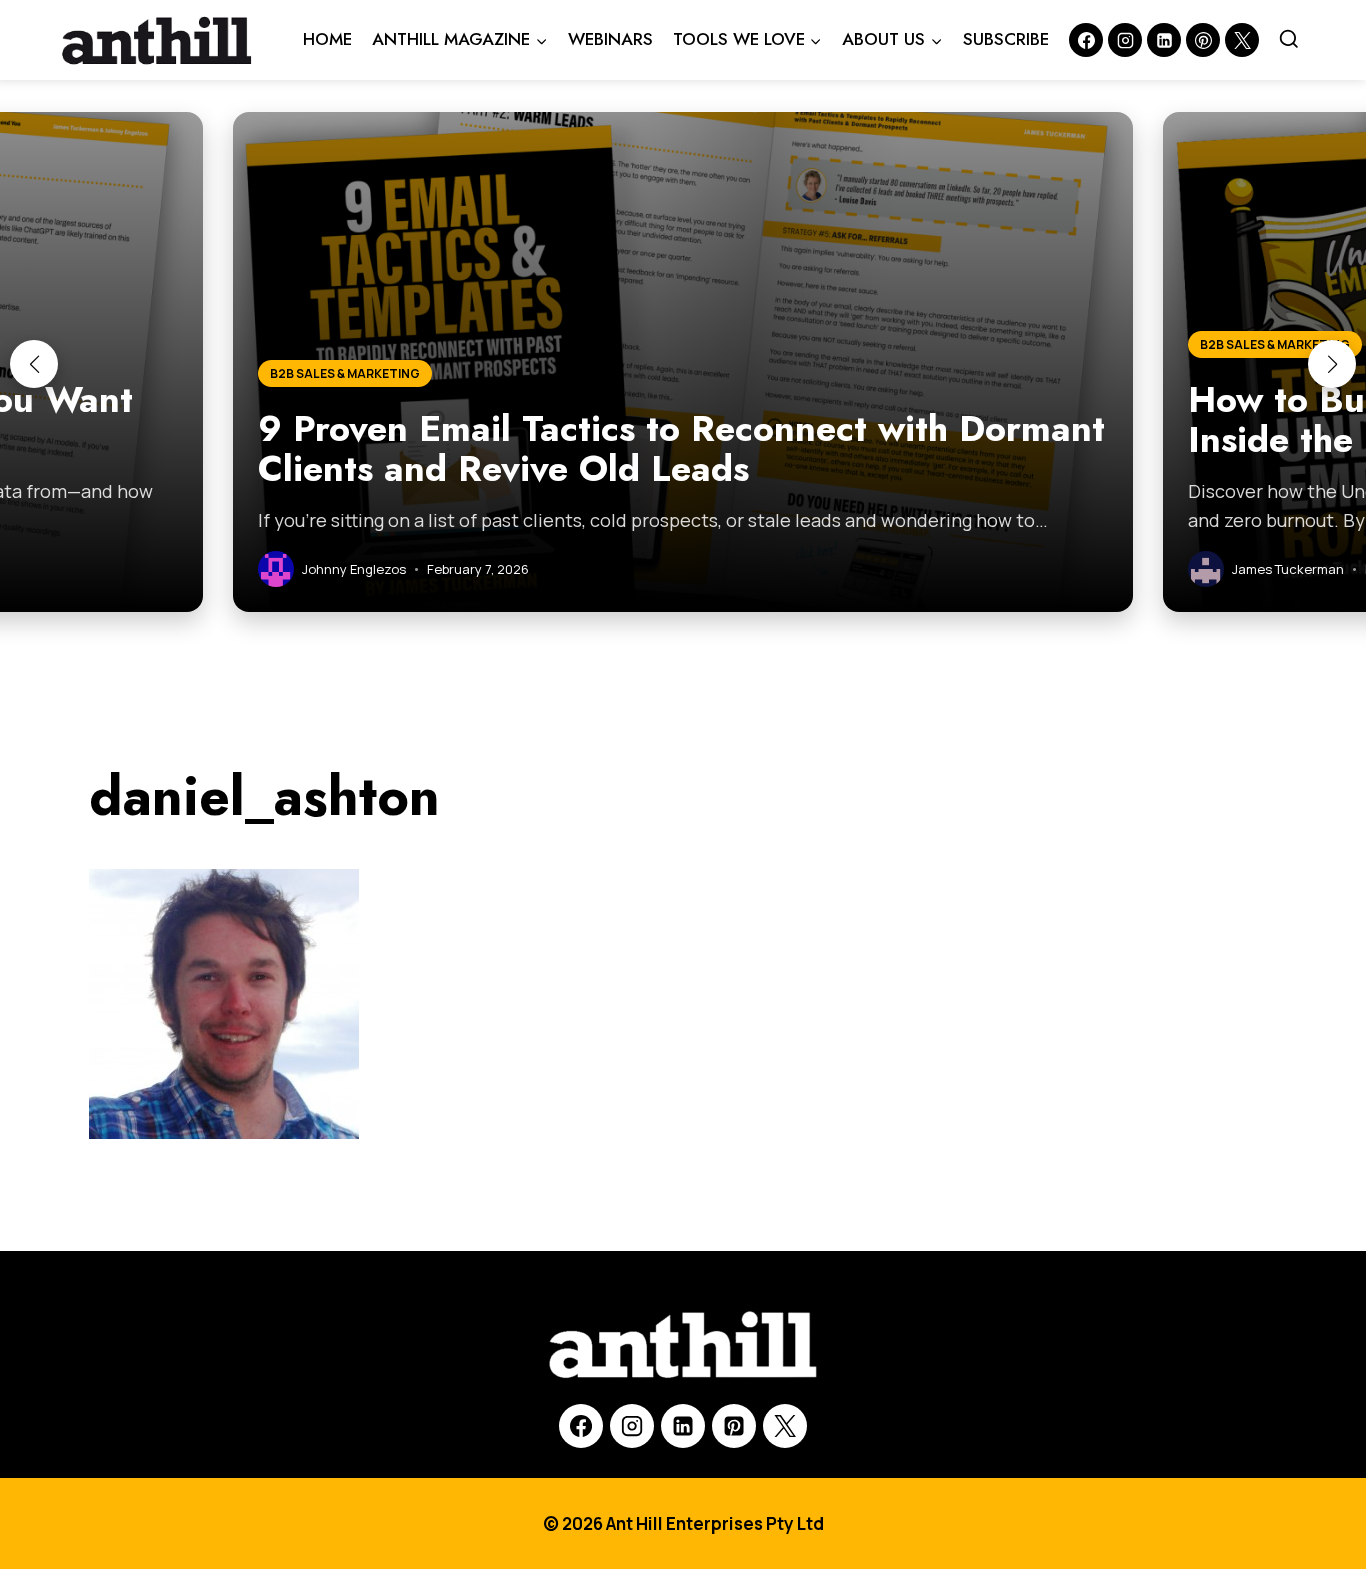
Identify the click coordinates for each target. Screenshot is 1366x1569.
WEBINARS (610, 39)
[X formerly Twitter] (1242, 40)
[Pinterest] (1203, 40)
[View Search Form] (1289, 40)
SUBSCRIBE (1006, 39)
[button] (34, 364)
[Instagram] (1125, 40)
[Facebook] (1086, 40)
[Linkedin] (1164, 40)
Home (327, 39)
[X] (785, 1426)
